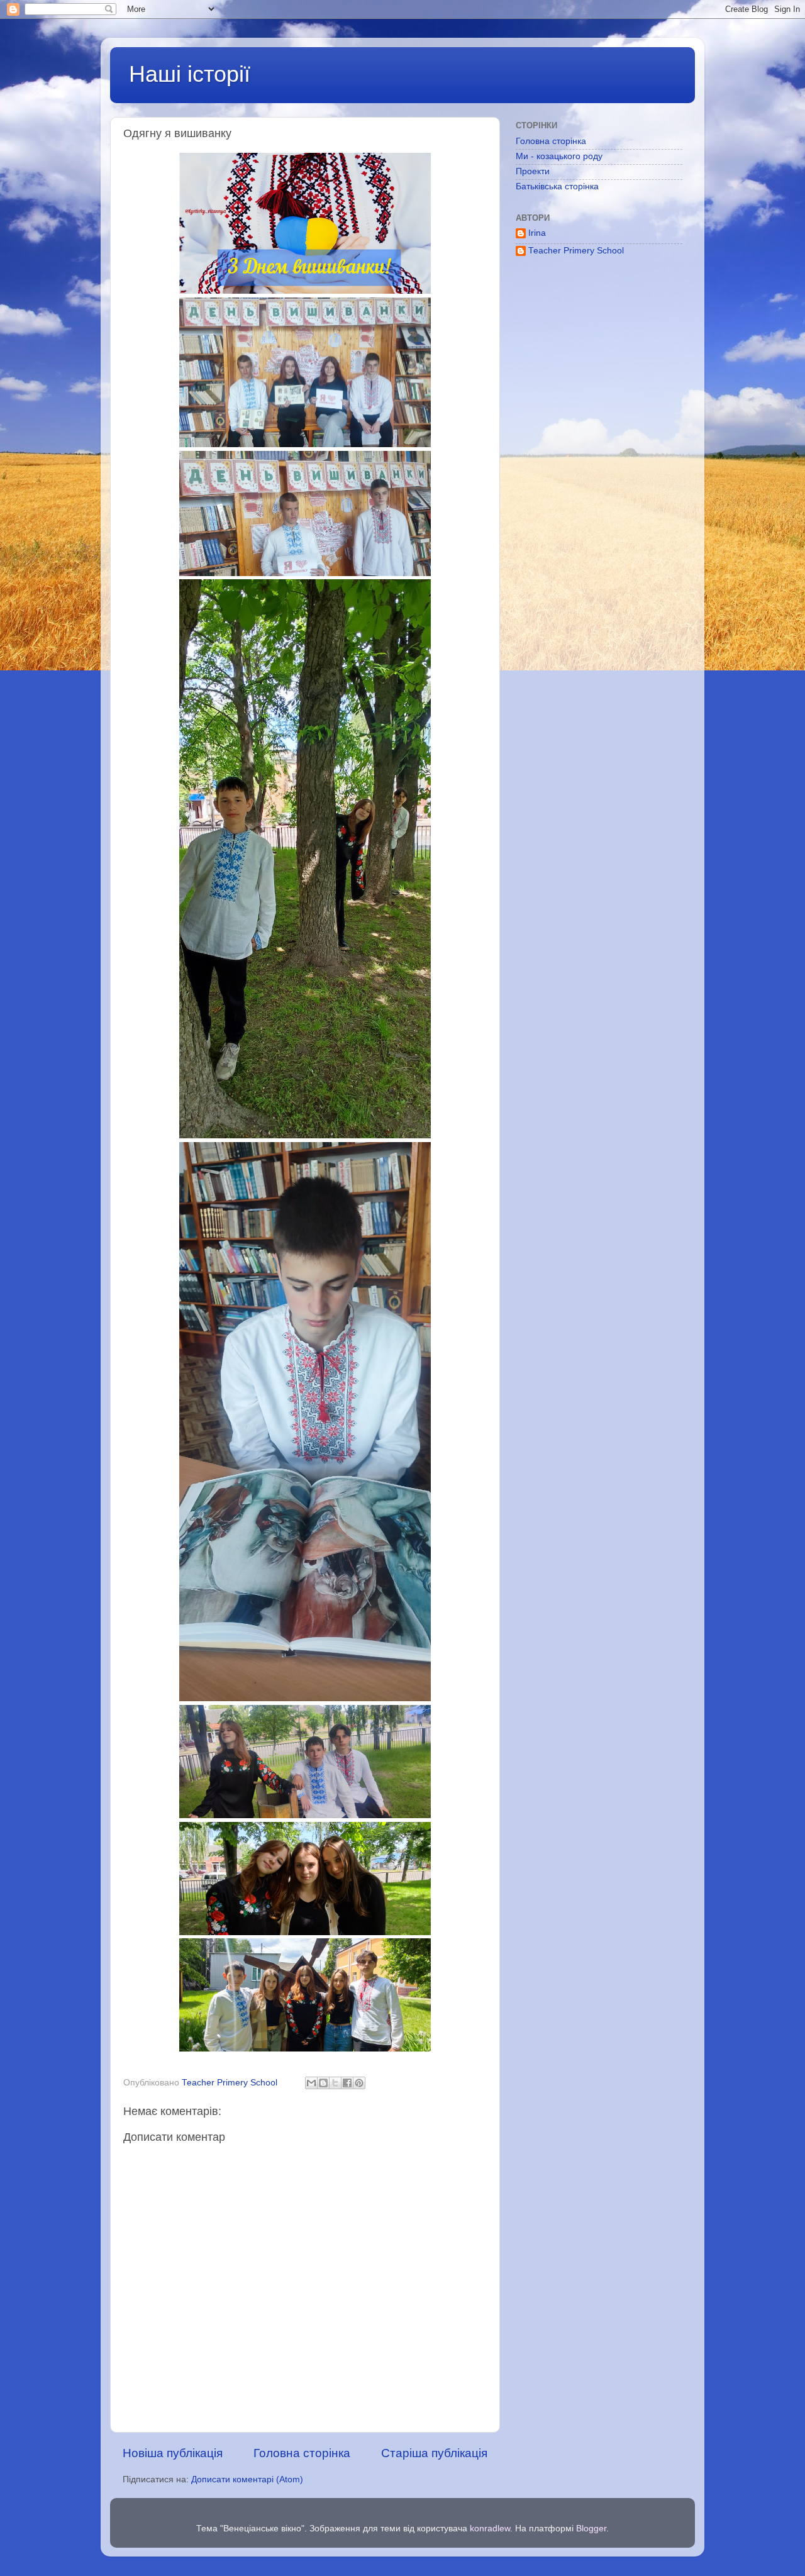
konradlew (490, 2529)
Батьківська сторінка (557, 186)
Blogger (591, 2529)
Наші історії (190, 74)
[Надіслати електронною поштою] (311, 2083)
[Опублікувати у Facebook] (347, 2083)
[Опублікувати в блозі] (323, 2083)
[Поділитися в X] (335, 2083)
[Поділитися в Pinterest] (359, 2083)
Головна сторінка (302, 2453)
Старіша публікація (434, 2453)
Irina (537, 233)
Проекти (533, 171)
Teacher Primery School (576, 251)
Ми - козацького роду (559, 156)
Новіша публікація (173, 2453)
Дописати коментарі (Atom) (247, 2479)
